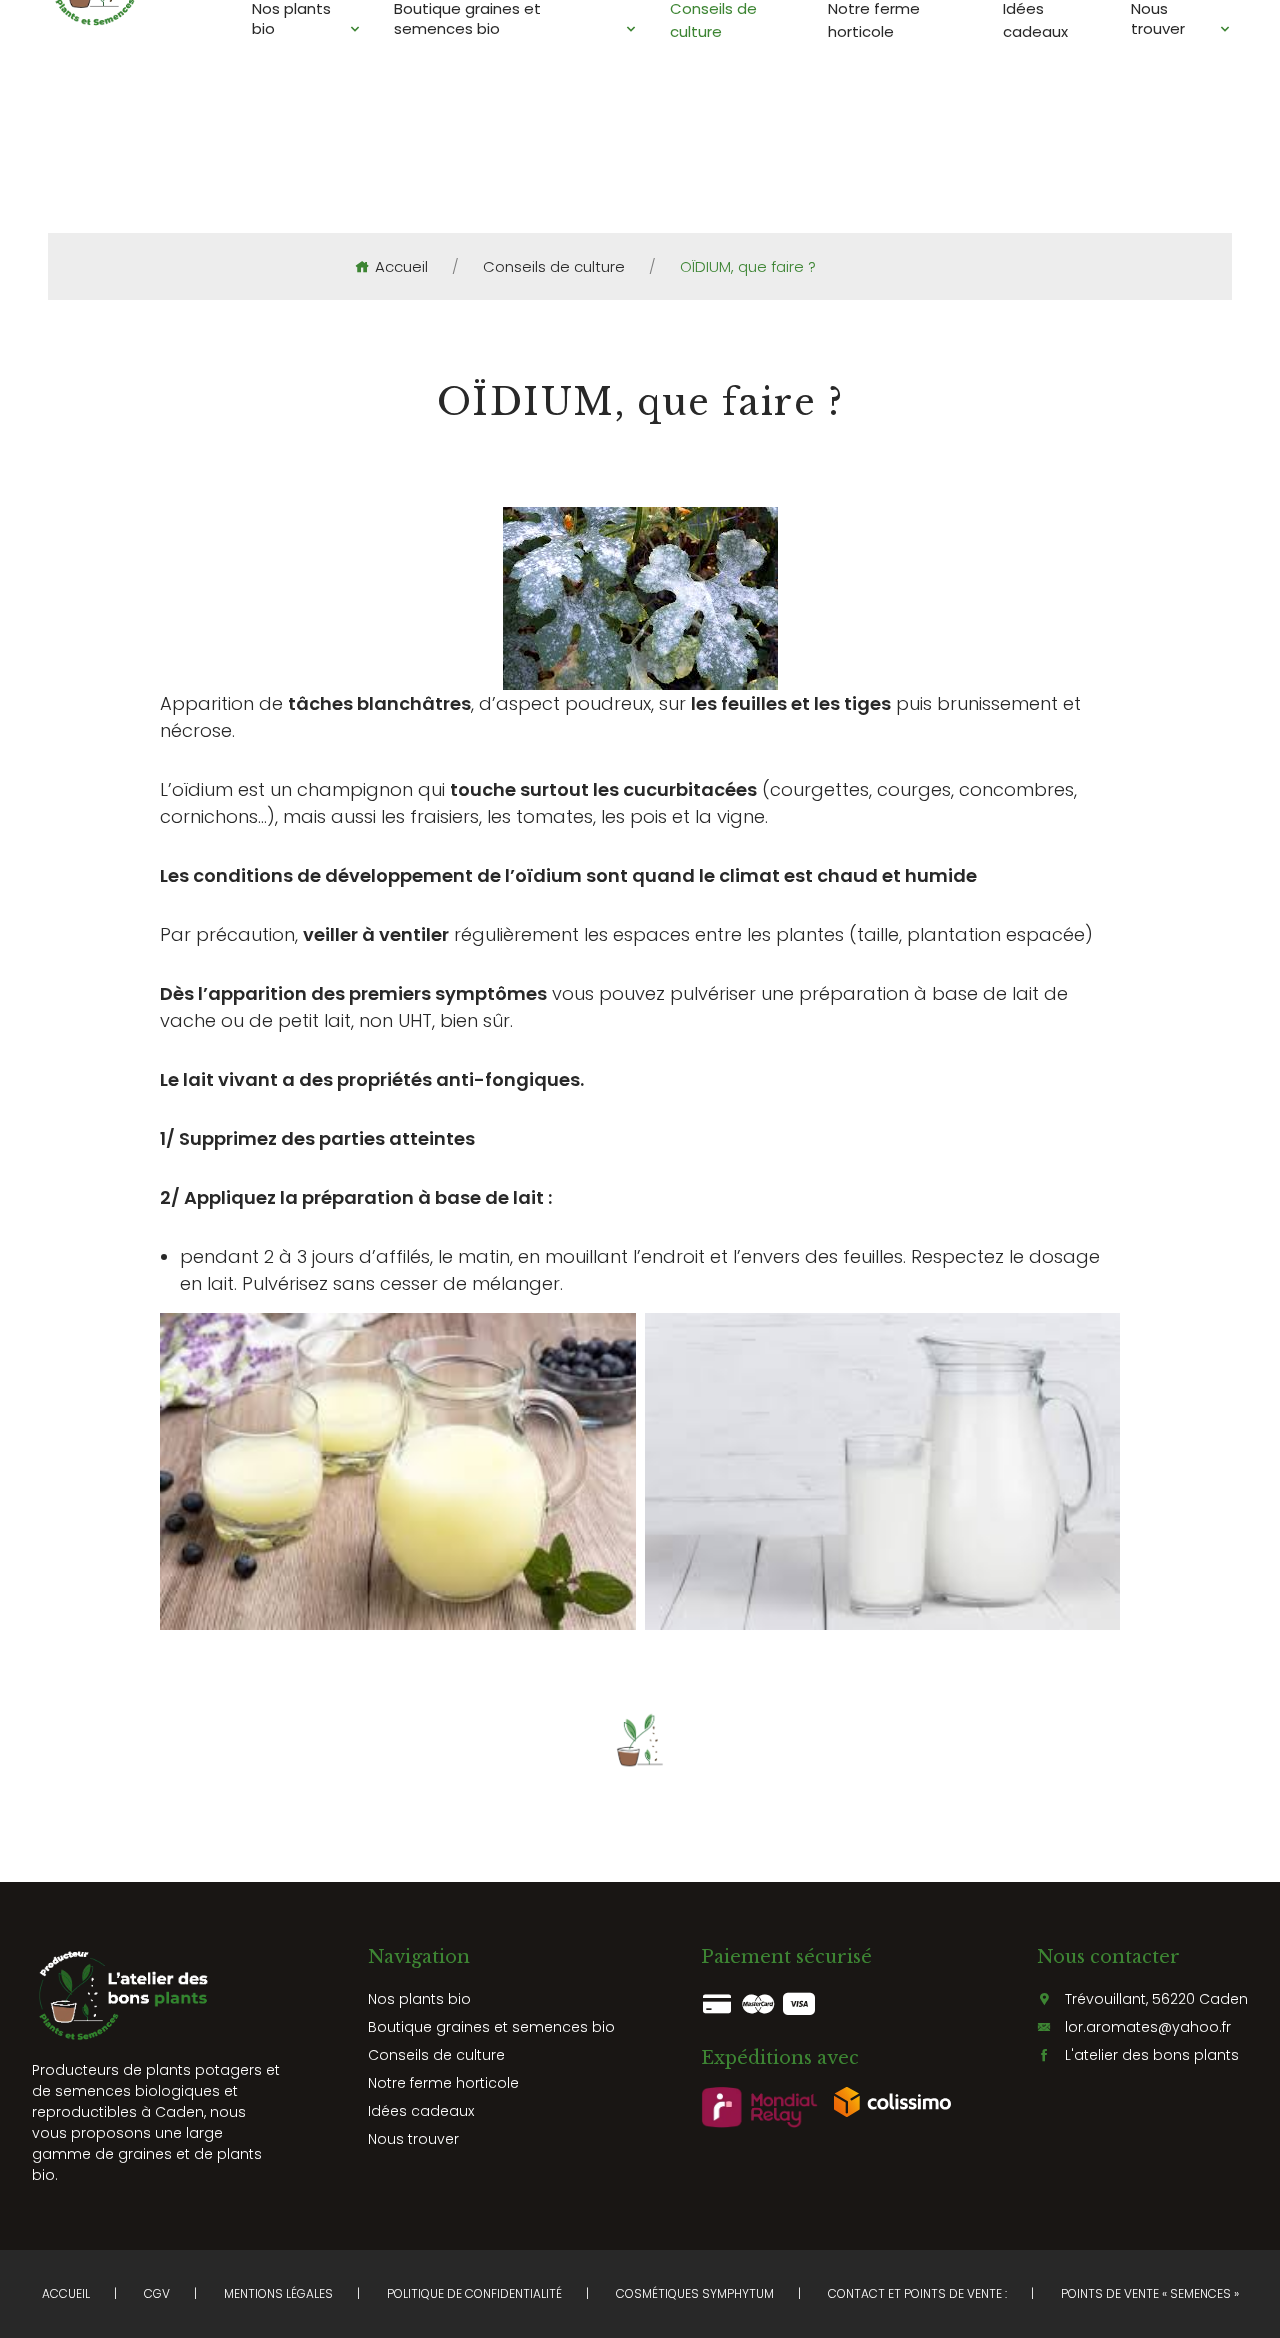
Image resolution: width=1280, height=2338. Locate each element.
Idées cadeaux (421, 2111)
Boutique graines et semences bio (491, 2027)
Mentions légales (278, 2293)
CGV (157, 2293)
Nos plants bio (419, 1999)
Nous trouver (413, 2139)
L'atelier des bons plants (1152, 2055)
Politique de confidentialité (474, 2293)
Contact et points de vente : (917, 2293)
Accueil (401, 267)
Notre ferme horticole (443, 2083)
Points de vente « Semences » (1150, 2293)
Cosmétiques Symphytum (695, 2293)
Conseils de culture (554, 267)
